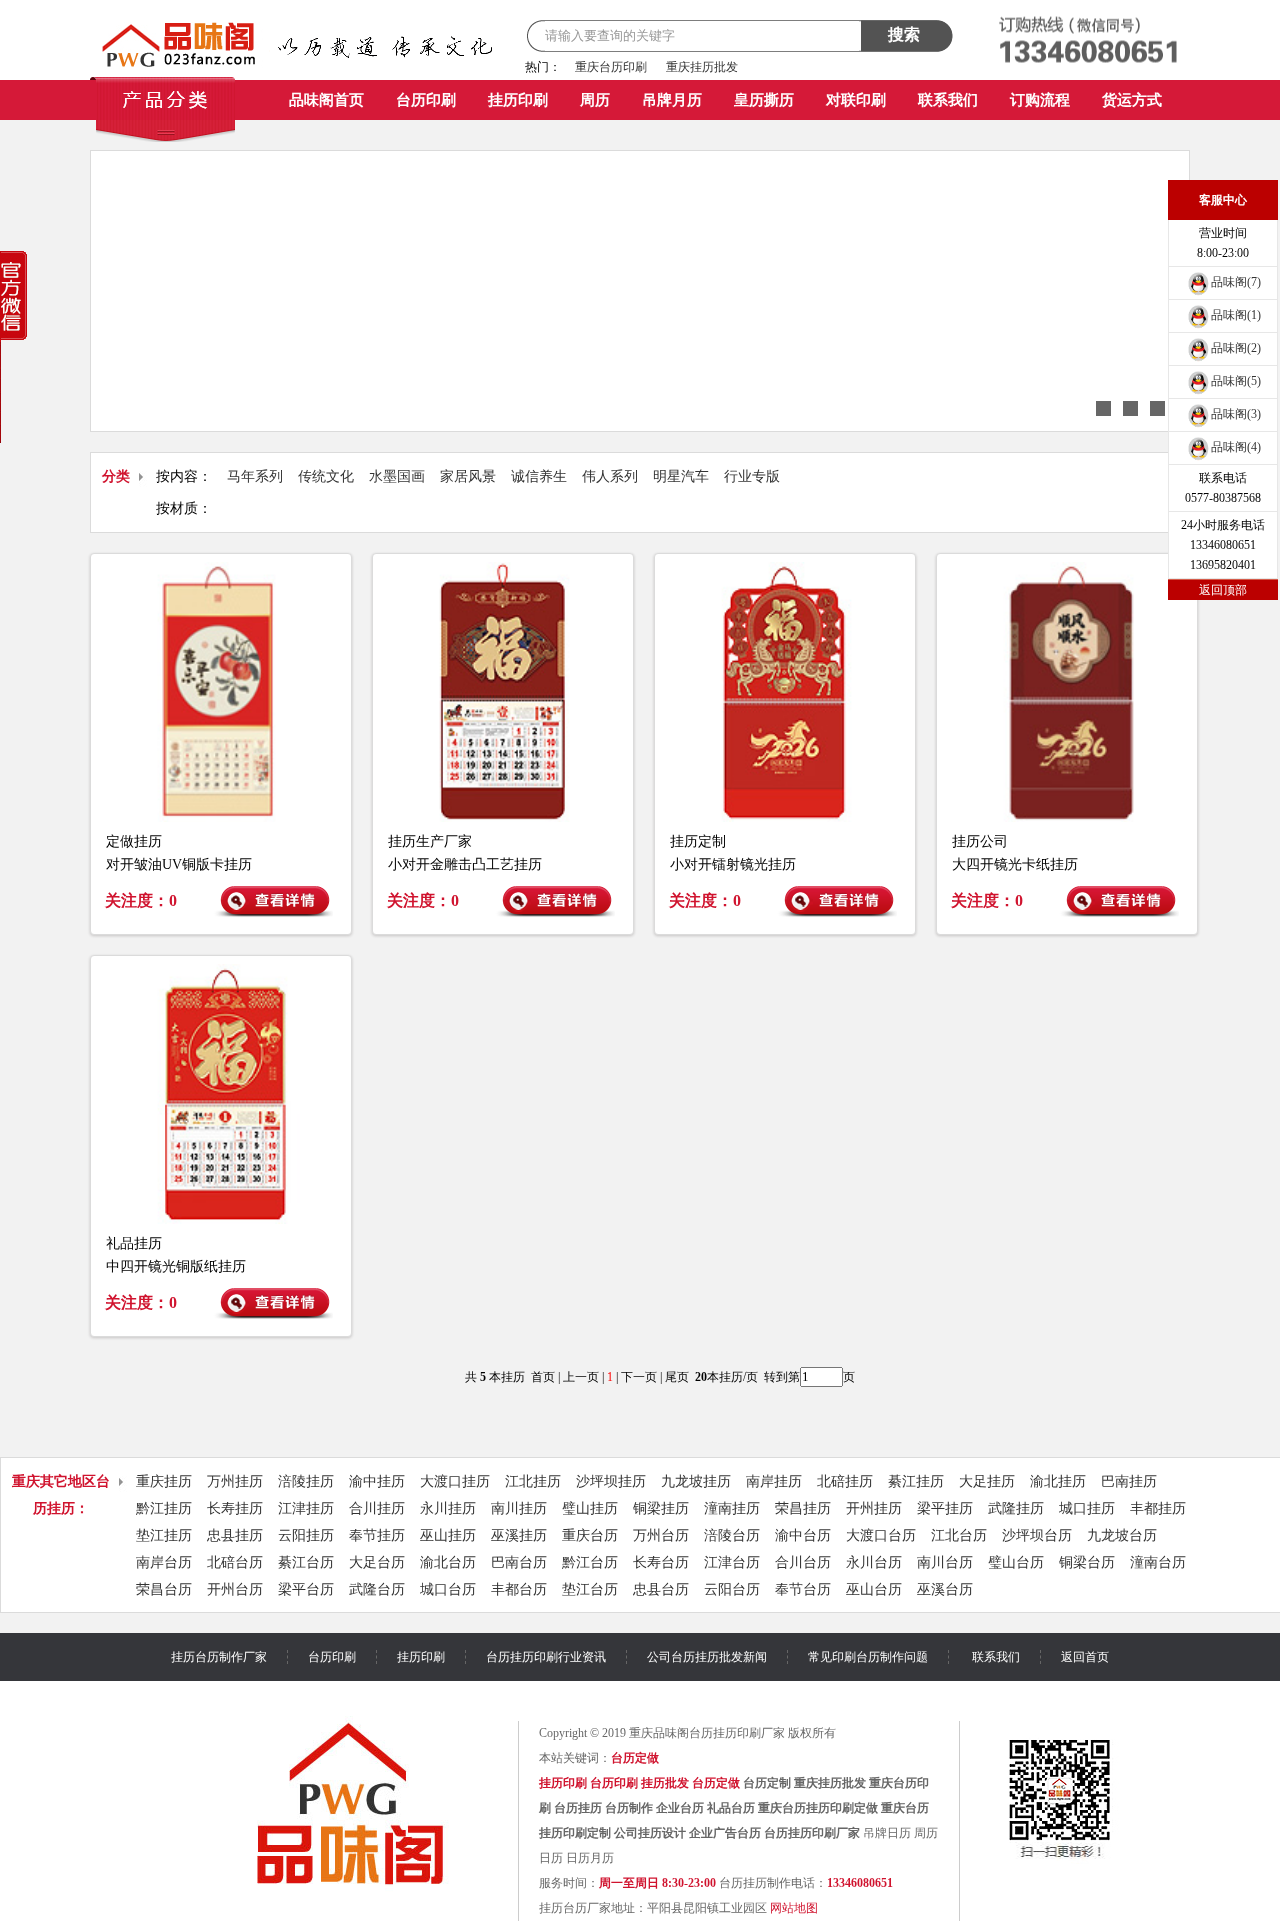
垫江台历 (590, 1589)
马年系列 (255, 476)
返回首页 (1085, 1657)
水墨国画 (397, 476)
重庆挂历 (164, 1481)
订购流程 (1040, 100)
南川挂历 (519, 1508)
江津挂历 (306, 1508)
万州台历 (661, 1535)
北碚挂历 (845, 1481)
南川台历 (945, 1562)
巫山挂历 (448, 1535)
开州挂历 (874, 1508)
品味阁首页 (326, 100)
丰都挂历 (1158, 1508)
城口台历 (448, 1589)
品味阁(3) (1236, 414)
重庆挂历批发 (702, 67)
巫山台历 (874, 1589)
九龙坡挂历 (696, 1481)
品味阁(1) (1236, 315)
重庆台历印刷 (611, 67)
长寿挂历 (235, 1508)
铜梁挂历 (661, 1508)
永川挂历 (448, 1508)
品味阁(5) (1236, 381)
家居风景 (468, 476)
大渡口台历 (881, 1535)
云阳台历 (732, 1589)
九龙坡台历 (1122, 1535)
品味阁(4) (1236, 447)
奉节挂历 (377, 1535)
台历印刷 (426, 100)
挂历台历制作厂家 (219, 1657)
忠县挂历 (235, 1535)
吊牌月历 (672, 100)
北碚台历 (235, 1562)
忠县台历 (661, 1589)
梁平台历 (306, 1589)
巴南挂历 (1129, 1481)
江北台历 (959, 1535)
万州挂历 (235, 1481)
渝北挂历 (1058, 1481)
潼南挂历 (732, 1508)
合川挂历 (377, 1508)
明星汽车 (681, 476)
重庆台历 (590, 1535)
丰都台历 (519, 1589)
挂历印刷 (518, 100)
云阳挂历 (306, 1535)
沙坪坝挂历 (611, 1481)
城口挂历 (1087, 1508)
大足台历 (377, 1562)
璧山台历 (1016, 1562)
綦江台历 (306, 1562)
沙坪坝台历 (1037, 1535)
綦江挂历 (916, 1481)
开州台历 (235, 1589)
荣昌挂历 (803, 1508)
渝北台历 (448, 1562)
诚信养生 (539, 476)
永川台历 (874, 1562)
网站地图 (794, 1908)
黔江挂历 (164, 1508)
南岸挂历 (774, 1481)
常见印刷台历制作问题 (868, 1657)
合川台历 (803, 1562)
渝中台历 (803, 1535)
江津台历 (732, 1562)
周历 (595, 100)
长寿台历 (661, 1562)
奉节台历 (803, 1589)
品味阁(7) (1236, 282)
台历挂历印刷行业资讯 (546, 1657)
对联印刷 (856, 100)
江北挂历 (533, 1481)
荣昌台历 (164, 1589)
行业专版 (752, 476)
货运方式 (1132, 100)
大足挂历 (987, 1481)
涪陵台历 (732, 1535)
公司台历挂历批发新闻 (707, 1657)
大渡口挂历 (455, 1481)
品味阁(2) (1236, 348)
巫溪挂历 (519, 1535)
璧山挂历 (590, 1508)
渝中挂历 (377, 1481)
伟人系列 (610, 476)
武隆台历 (377, 1589)
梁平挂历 (945, 1508)
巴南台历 (519, 1562)
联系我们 (948, 100)
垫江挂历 (164, 1535)
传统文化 (326, 476)
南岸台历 (164, 1562)
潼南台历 (1158, 1562)
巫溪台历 (945, 1589)
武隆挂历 (1016, 1508)
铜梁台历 (1087, 1562)
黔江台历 (590, 1562)
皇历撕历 (764, 100)
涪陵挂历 (306, 1481)
